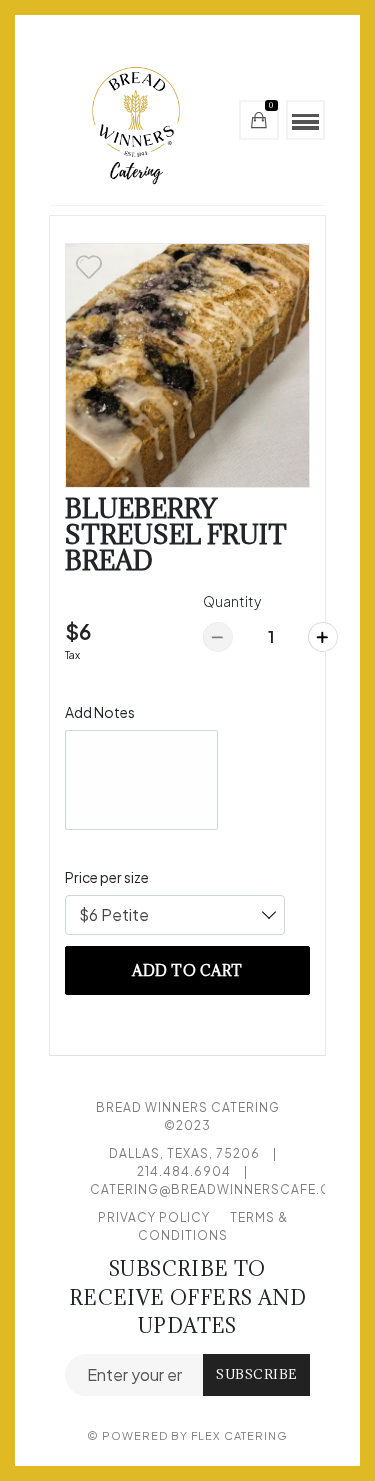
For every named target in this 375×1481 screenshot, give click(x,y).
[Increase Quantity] (323, 637)
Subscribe (256, 1374)
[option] (187, 365)
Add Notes (100, 712)
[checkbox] (89, 267)
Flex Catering (239, 1435)
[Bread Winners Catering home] (142, 120)
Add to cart (187, 970)
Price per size (107, 877)
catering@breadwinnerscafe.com (222, 1189)
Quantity (232, 601)
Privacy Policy (154, 1217)
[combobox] (175, 915)
